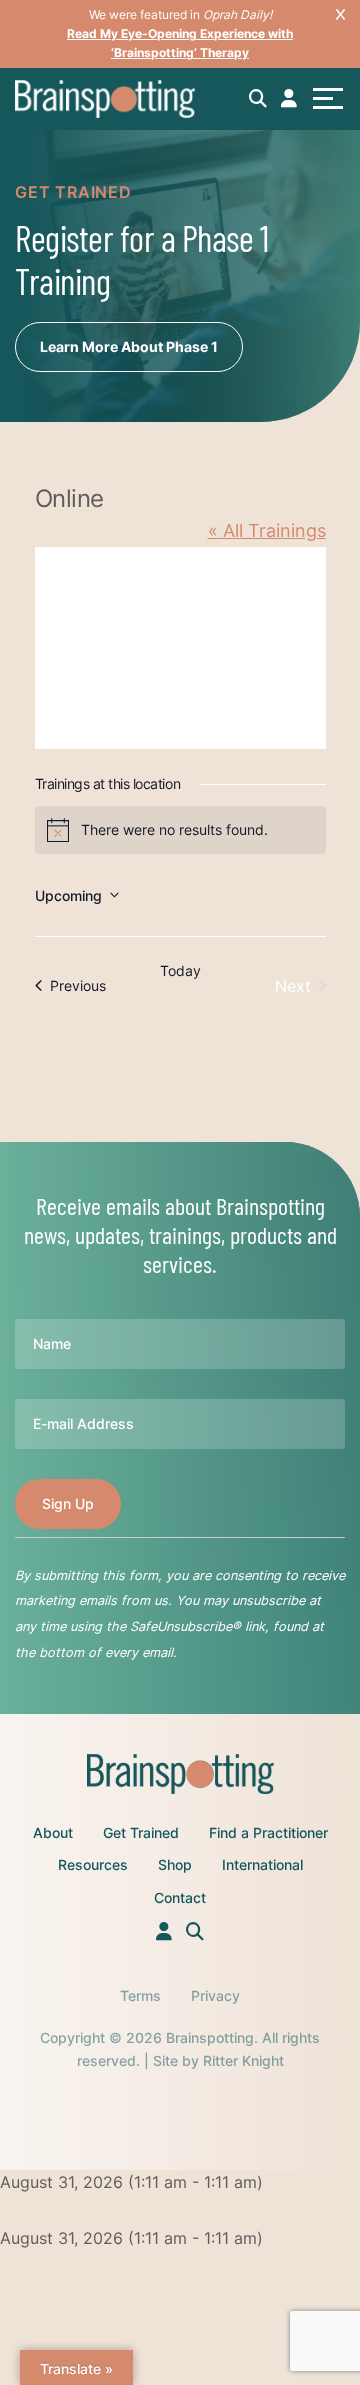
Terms (140, 1995)
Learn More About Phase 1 (129, 346)
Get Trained (141, 1832)
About (53, 1832)
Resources (93, 1864)
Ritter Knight (243, 2060)
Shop (175, 1864)
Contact (180, 1897)
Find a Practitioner (268, 1832)
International (262, 1864)
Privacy (215, 1995)
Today (180, 970)
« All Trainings (267, 530)
